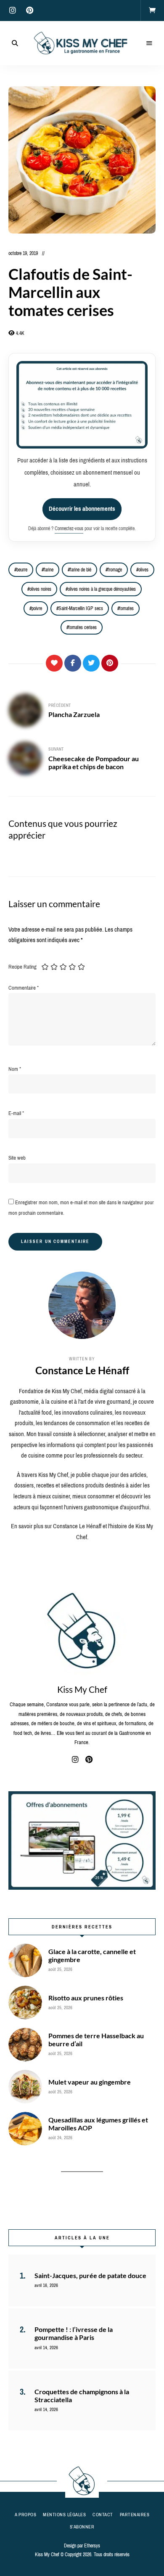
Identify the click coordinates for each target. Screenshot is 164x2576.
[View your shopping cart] (152, 11)
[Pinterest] (110, 663)
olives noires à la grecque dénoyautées (102, 589)
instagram (13, 11)
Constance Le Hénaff (82, 1370)
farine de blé (81, 570)
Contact (103, 2515)
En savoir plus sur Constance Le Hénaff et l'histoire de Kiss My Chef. (82, 1532)
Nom (15, 1069)
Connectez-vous (69, 528)
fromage (115, 570)
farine (49, 570)
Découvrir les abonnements (82, 509)
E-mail (16, 1113)
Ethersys (92, 2546)
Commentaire (24, 988)
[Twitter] (91, 663)
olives (143, 570)
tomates (127, 608)
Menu (149, 43)
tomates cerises (83, 627)
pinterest (29, 11)
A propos (25, 2515)
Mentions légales (64, 2515)
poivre (37, 608)
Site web (17, 1158)
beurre (22, 570)
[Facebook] (73, 663)
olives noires (40, 589)
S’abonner (82, 2527)
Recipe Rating (22, 967)
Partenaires (135, 2515)
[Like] (54, 663)
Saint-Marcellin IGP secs (81, 608)
